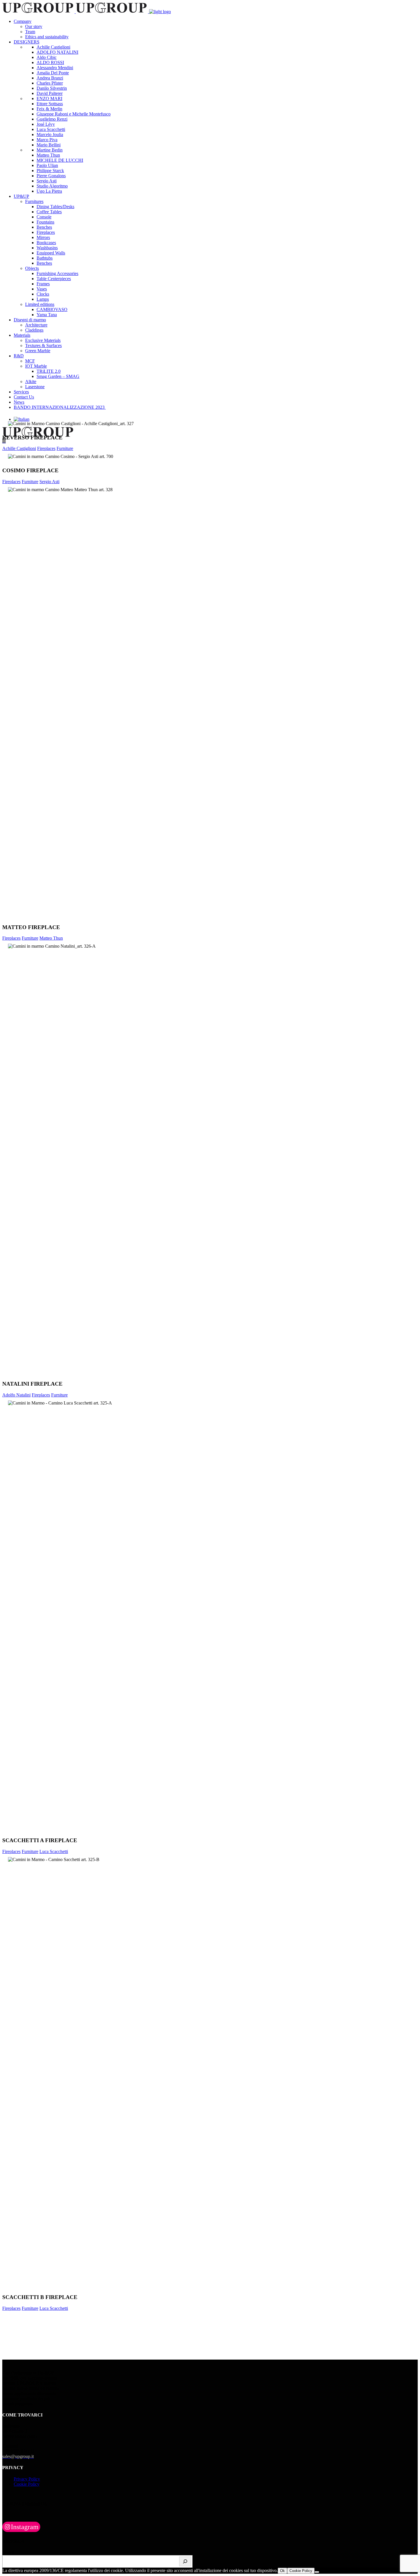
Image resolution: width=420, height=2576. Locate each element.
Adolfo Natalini (16, 1395)
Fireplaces (46, 448)
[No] (317, 2572)
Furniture (65, 448)
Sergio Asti (49, 482)
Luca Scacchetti (54, 1851)
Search (8, 2552)
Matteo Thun (51, 938)
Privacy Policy (27, 2479)
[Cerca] (185, 2561)
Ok (282, 2571)
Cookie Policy (27, 2484)
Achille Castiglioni (19, 448)
